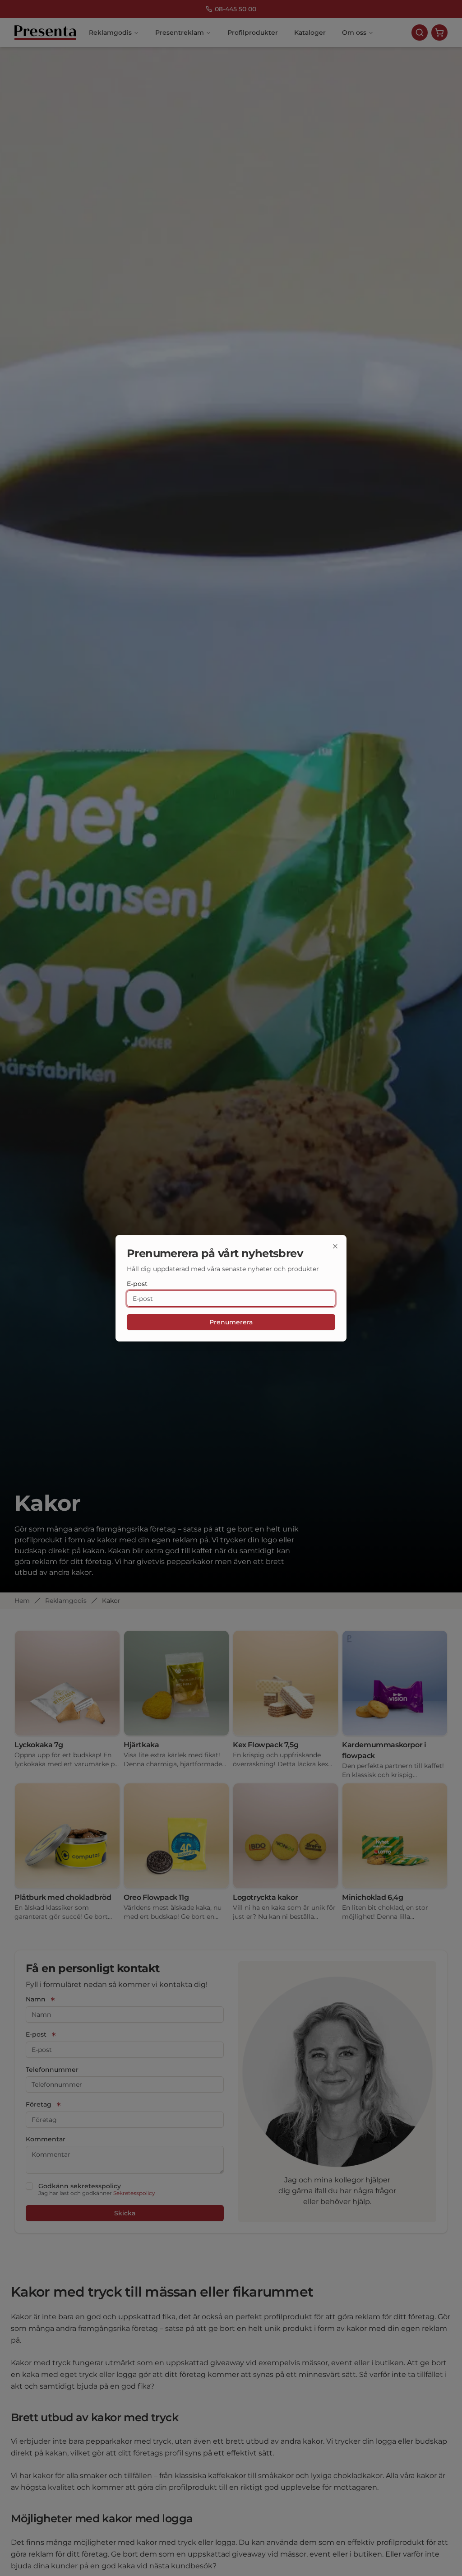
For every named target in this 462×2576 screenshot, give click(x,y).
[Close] (335, 1246)
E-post (137, 1284)
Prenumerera (231, 1322)
